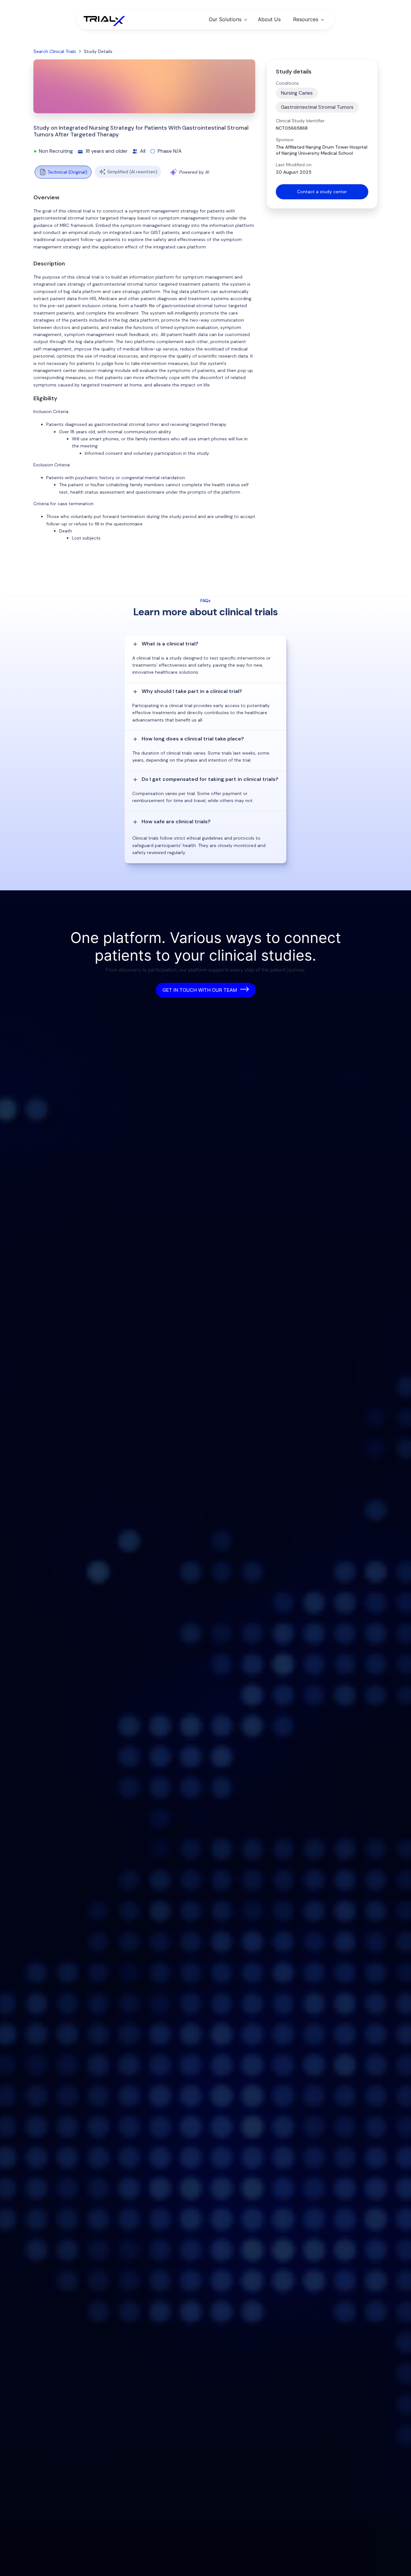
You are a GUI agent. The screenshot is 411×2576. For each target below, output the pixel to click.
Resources (306, 19)
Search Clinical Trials (55, 51)
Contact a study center (322, 192)
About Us (269, 19)
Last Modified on (294, 165)
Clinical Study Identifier (300, 121)
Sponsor (285, 140)
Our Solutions (225, 19)
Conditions (287, 83)
